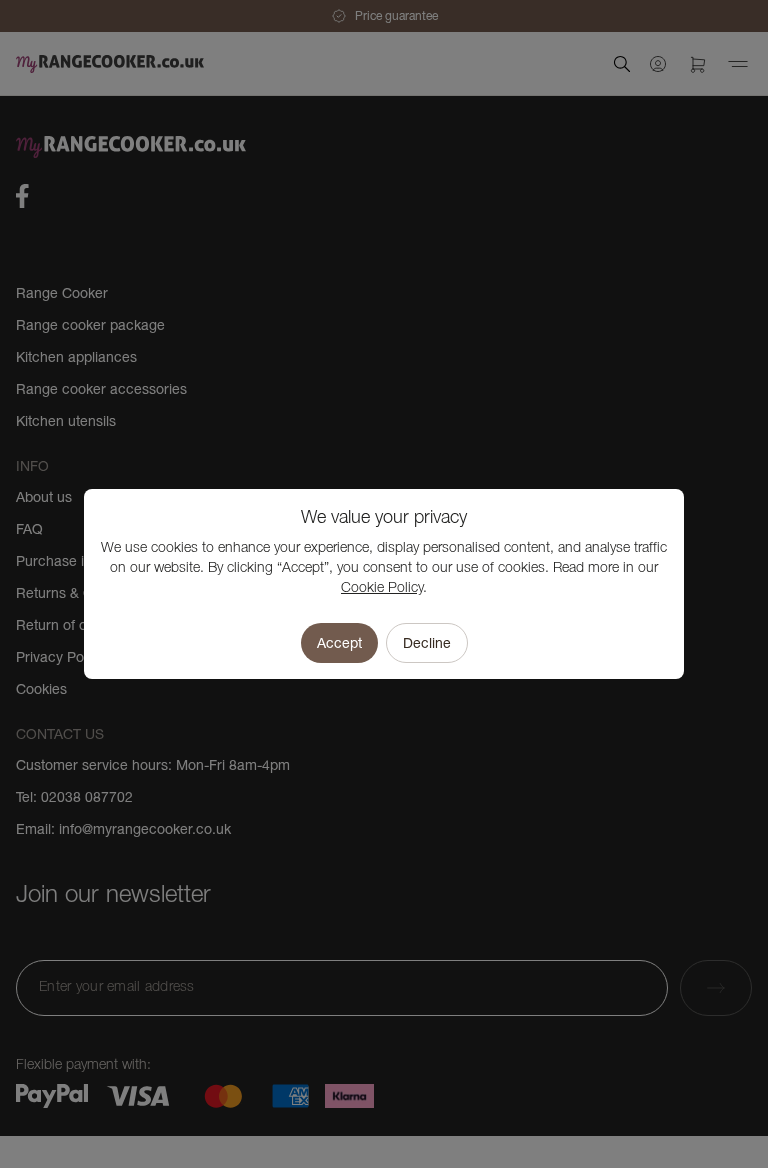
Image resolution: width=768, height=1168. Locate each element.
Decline (427, 643)
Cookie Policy (382, 588)
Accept (339, 643)
